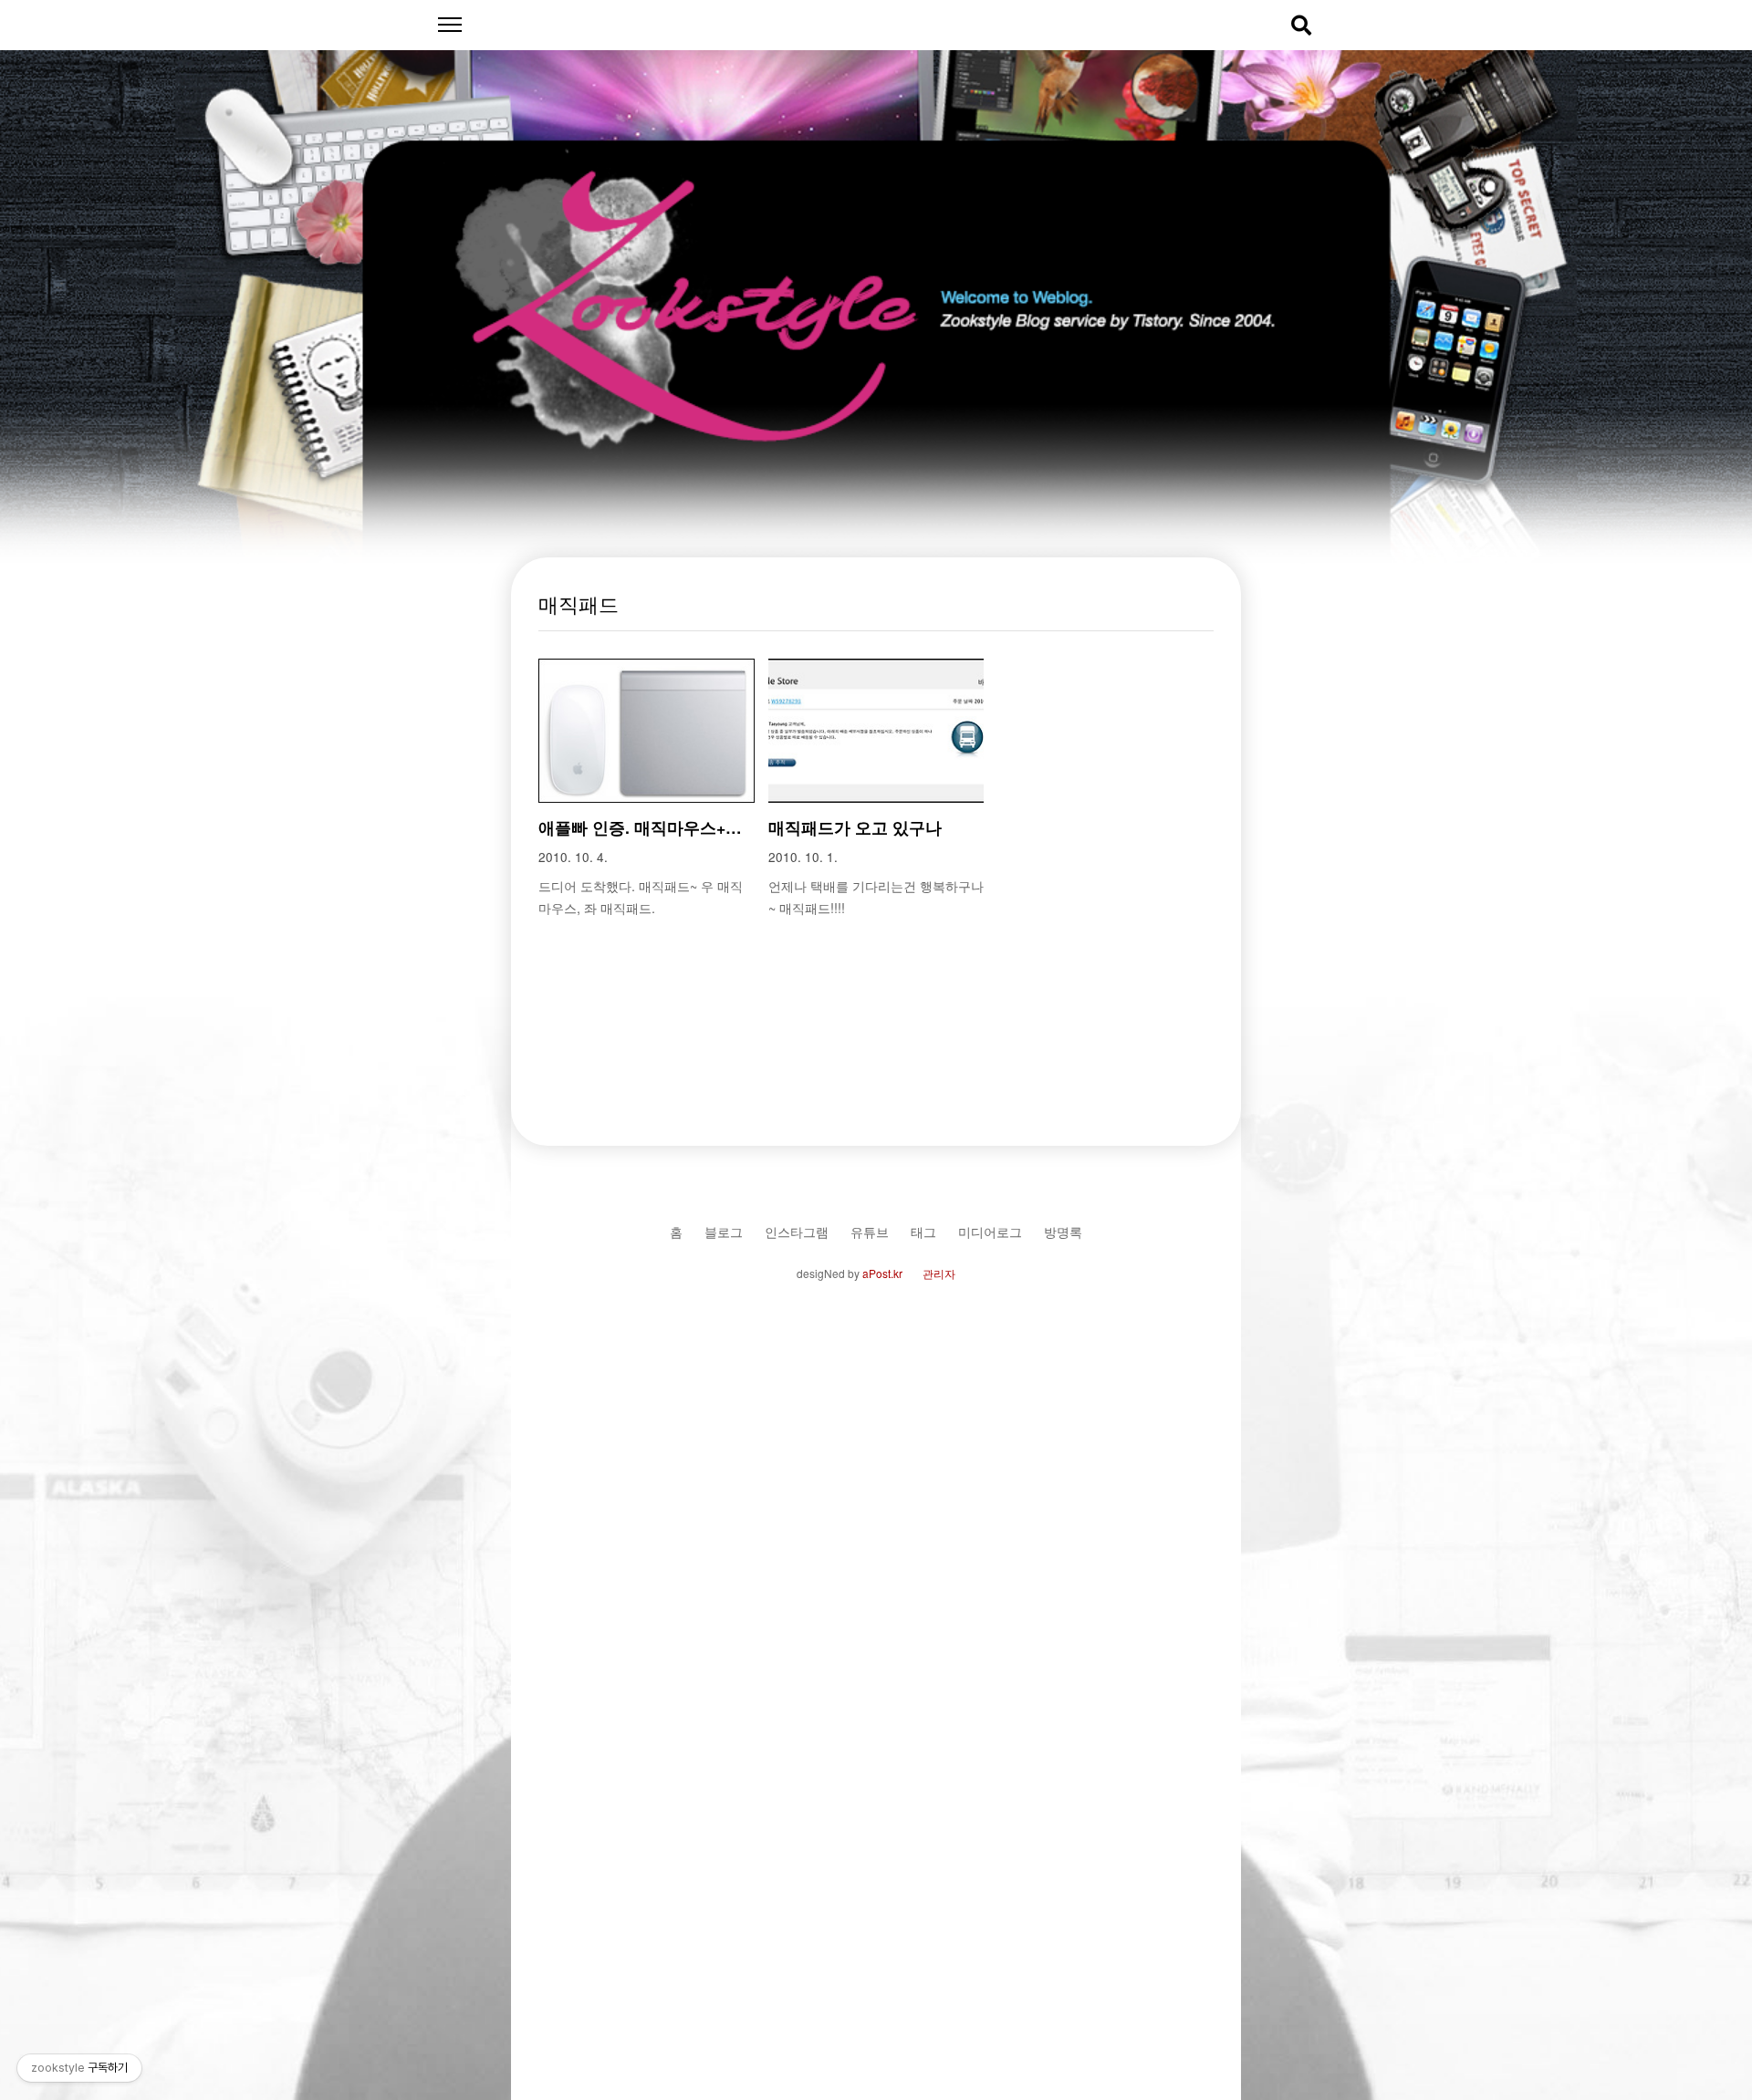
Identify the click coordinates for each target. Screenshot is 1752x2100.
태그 (923, 1231)
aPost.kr (882, 1273)
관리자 (939, 1273)
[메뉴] (449, 25)
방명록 (1063, 1231)
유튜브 (870, 1231)
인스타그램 (797, 1231)
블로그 (724, 1231)
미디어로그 (990, 1231)
